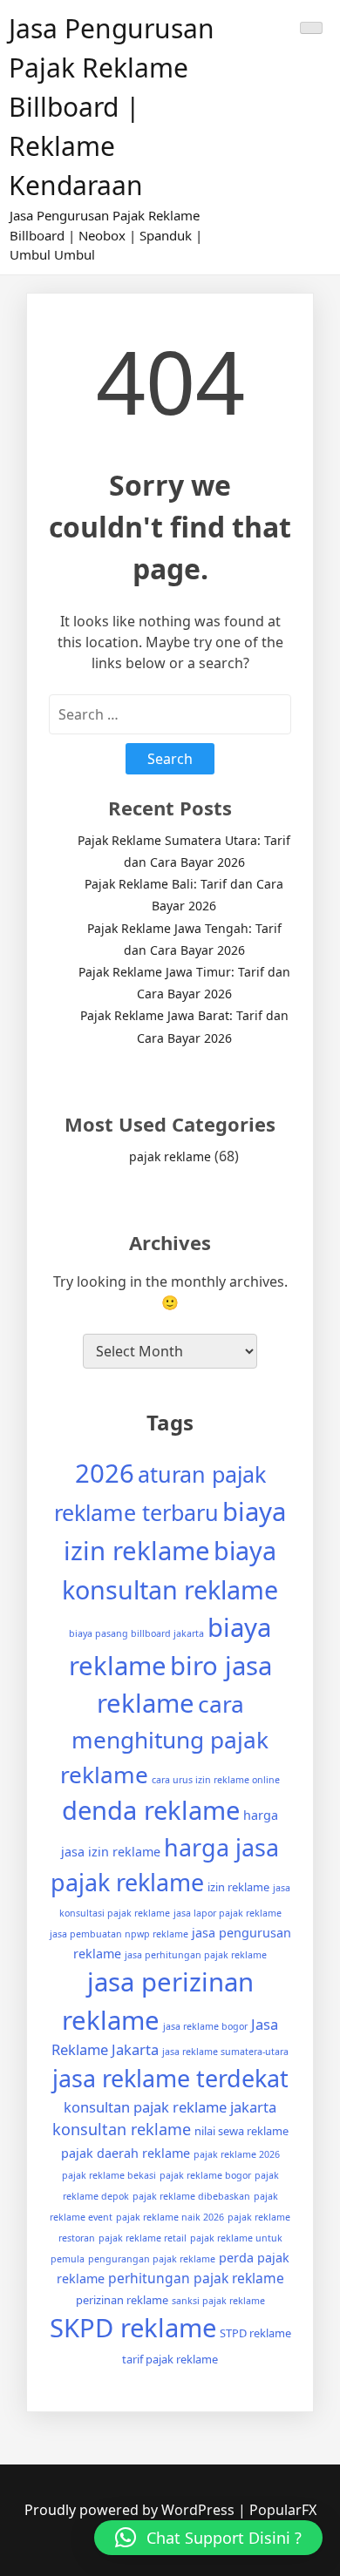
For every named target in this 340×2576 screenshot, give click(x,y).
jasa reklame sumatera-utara (225, 2052)
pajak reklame (170, 1156)
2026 (105, 1473)
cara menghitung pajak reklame (164, 1739)
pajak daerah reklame (126, 2153)
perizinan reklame (122, 2300)
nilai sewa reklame (241, 2131)
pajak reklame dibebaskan (191, 2196)
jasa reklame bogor (205, 2026)
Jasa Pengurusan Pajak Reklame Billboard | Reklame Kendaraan (112, 107)
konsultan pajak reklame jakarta (170, 2107)
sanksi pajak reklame (218, 2301)
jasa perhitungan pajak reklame (196, 1955)
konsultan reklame (122, 2129)
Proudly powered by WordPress (131, 2510)
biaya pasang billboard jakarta (136, 1633)
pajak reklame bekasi (109, 2175)
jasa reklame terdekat (170, 2078)
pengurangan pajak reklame (152, 2259)
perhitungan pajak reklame (196, 2278)
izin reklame (238, 1887)
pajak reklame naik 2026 (170, 2217)
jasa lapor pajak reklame (228, 1913)
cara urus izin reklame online (216, 1780)
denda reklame (151, 1810)
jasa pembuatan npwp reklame (119, 1934)
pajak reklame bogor (205, 2175)
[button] (208, 2538)
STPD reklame (255, 2333)
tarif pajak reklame (170, 2359)
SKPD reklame (133, 2328)
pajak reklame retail (143, 2238)
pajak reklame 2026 (237, 2154)
